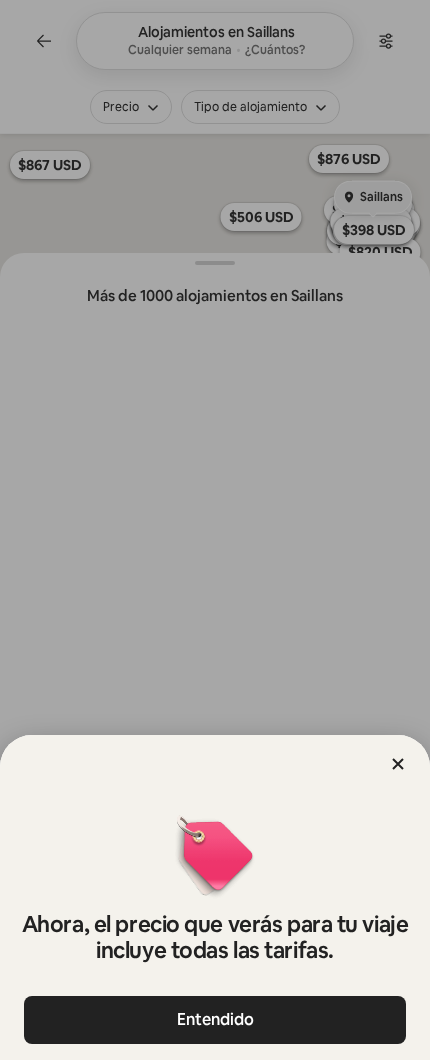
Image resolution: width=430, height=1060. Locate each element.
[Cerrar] (398, 764)
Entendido (215, 1019)
